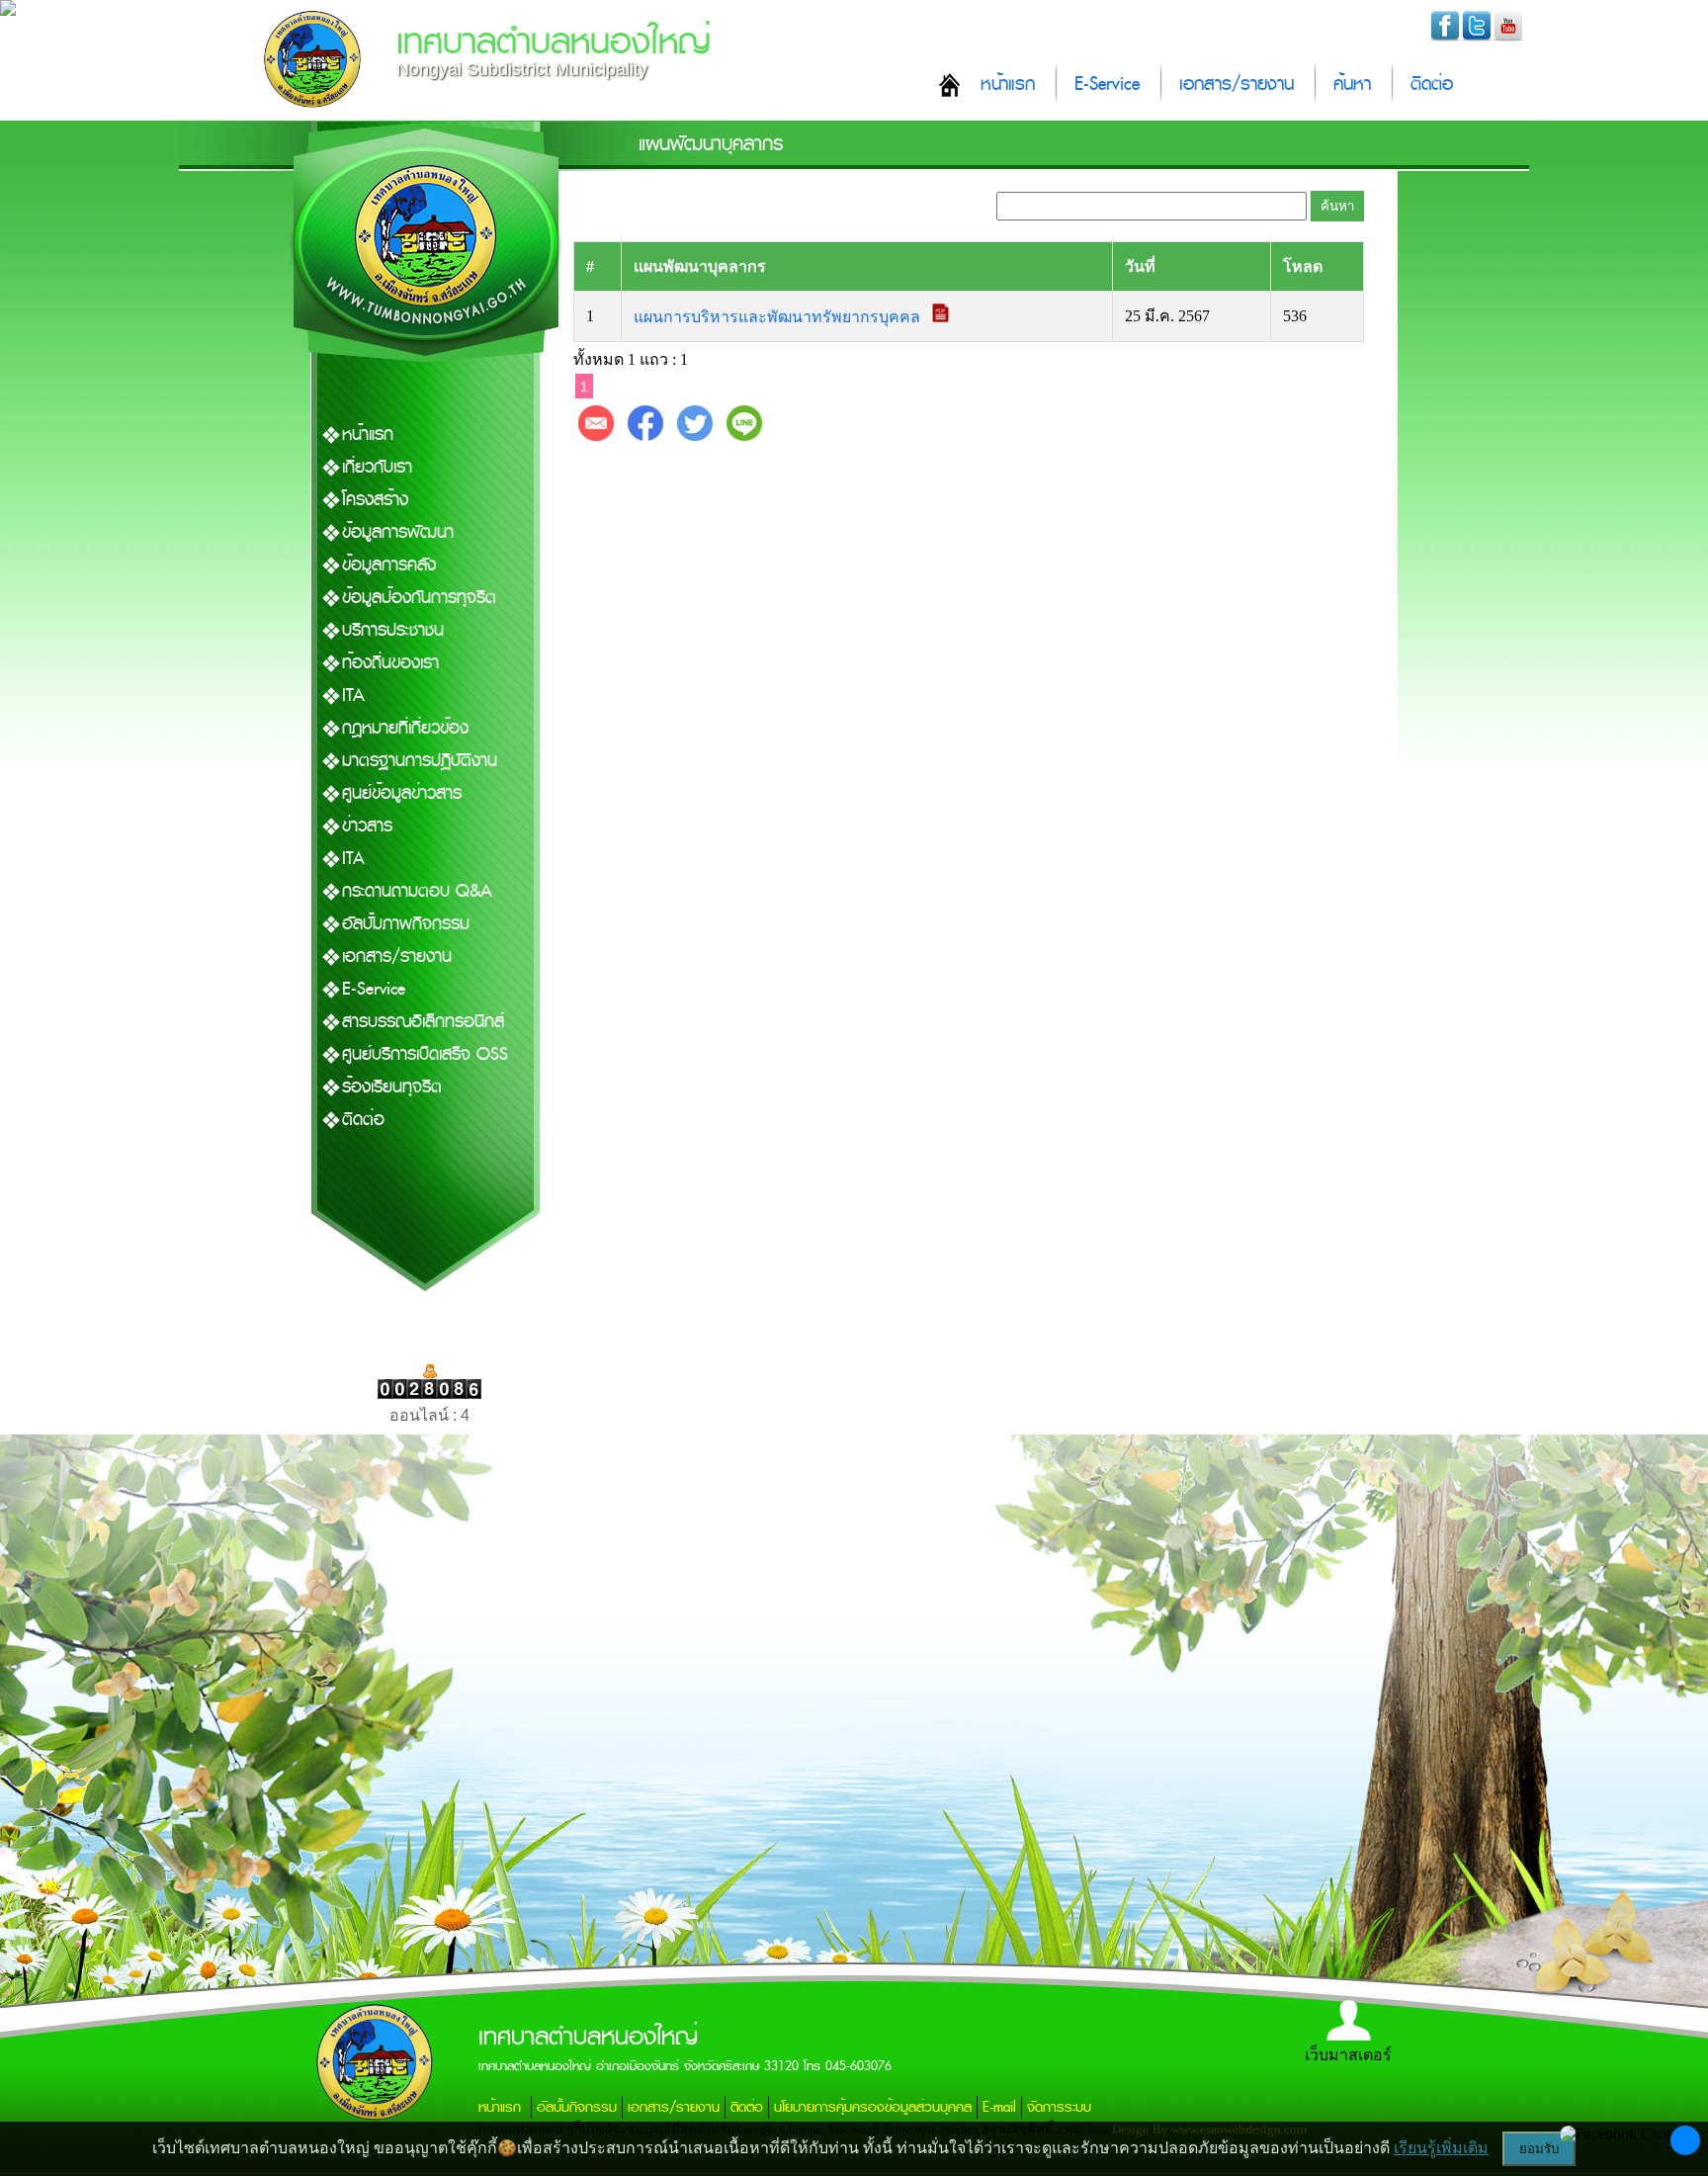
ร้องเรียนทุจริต (392, 1087)
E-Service (1107, 85)
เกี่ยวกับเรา (377, 467)
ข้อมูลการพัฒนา (398, 532)
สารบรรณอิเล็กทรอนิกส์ (423, 1022)
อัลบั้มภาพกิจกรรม (406, 924)
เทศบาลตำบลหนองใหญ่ (554, 42)
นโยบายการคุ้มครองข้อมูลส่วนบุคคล (873, 2107)
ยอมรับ (1539, 2149)
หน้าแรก (1008, 85)
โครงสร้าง (375, 500)
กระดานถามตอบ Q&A (417, 891)
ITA (353, 696)
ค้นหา (1352, 85)
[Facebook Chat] (1615, 2134)
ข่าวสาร (367, 826)
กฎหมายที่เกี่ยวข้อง (405, 728)
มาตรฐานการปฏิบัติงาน (420, 761)
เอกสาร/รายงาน (1237, 85)
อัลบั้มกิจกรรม (577, 2107)
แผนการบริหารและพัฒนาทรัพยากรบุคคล (779, 317)
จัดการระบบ (1059, 2107)
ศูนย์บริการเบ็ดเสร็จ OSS (425, 1054)
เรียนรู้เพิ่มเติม (1441, 2148)
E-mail (999, 2107)
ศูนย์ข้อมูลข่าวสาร (402, 793)
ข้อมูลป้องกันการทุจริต (419, 598)
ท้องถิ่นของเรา (390, 663)
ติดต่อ (1432, 85)
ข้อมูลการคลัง (389, 565)
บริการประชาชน (393, 630)
